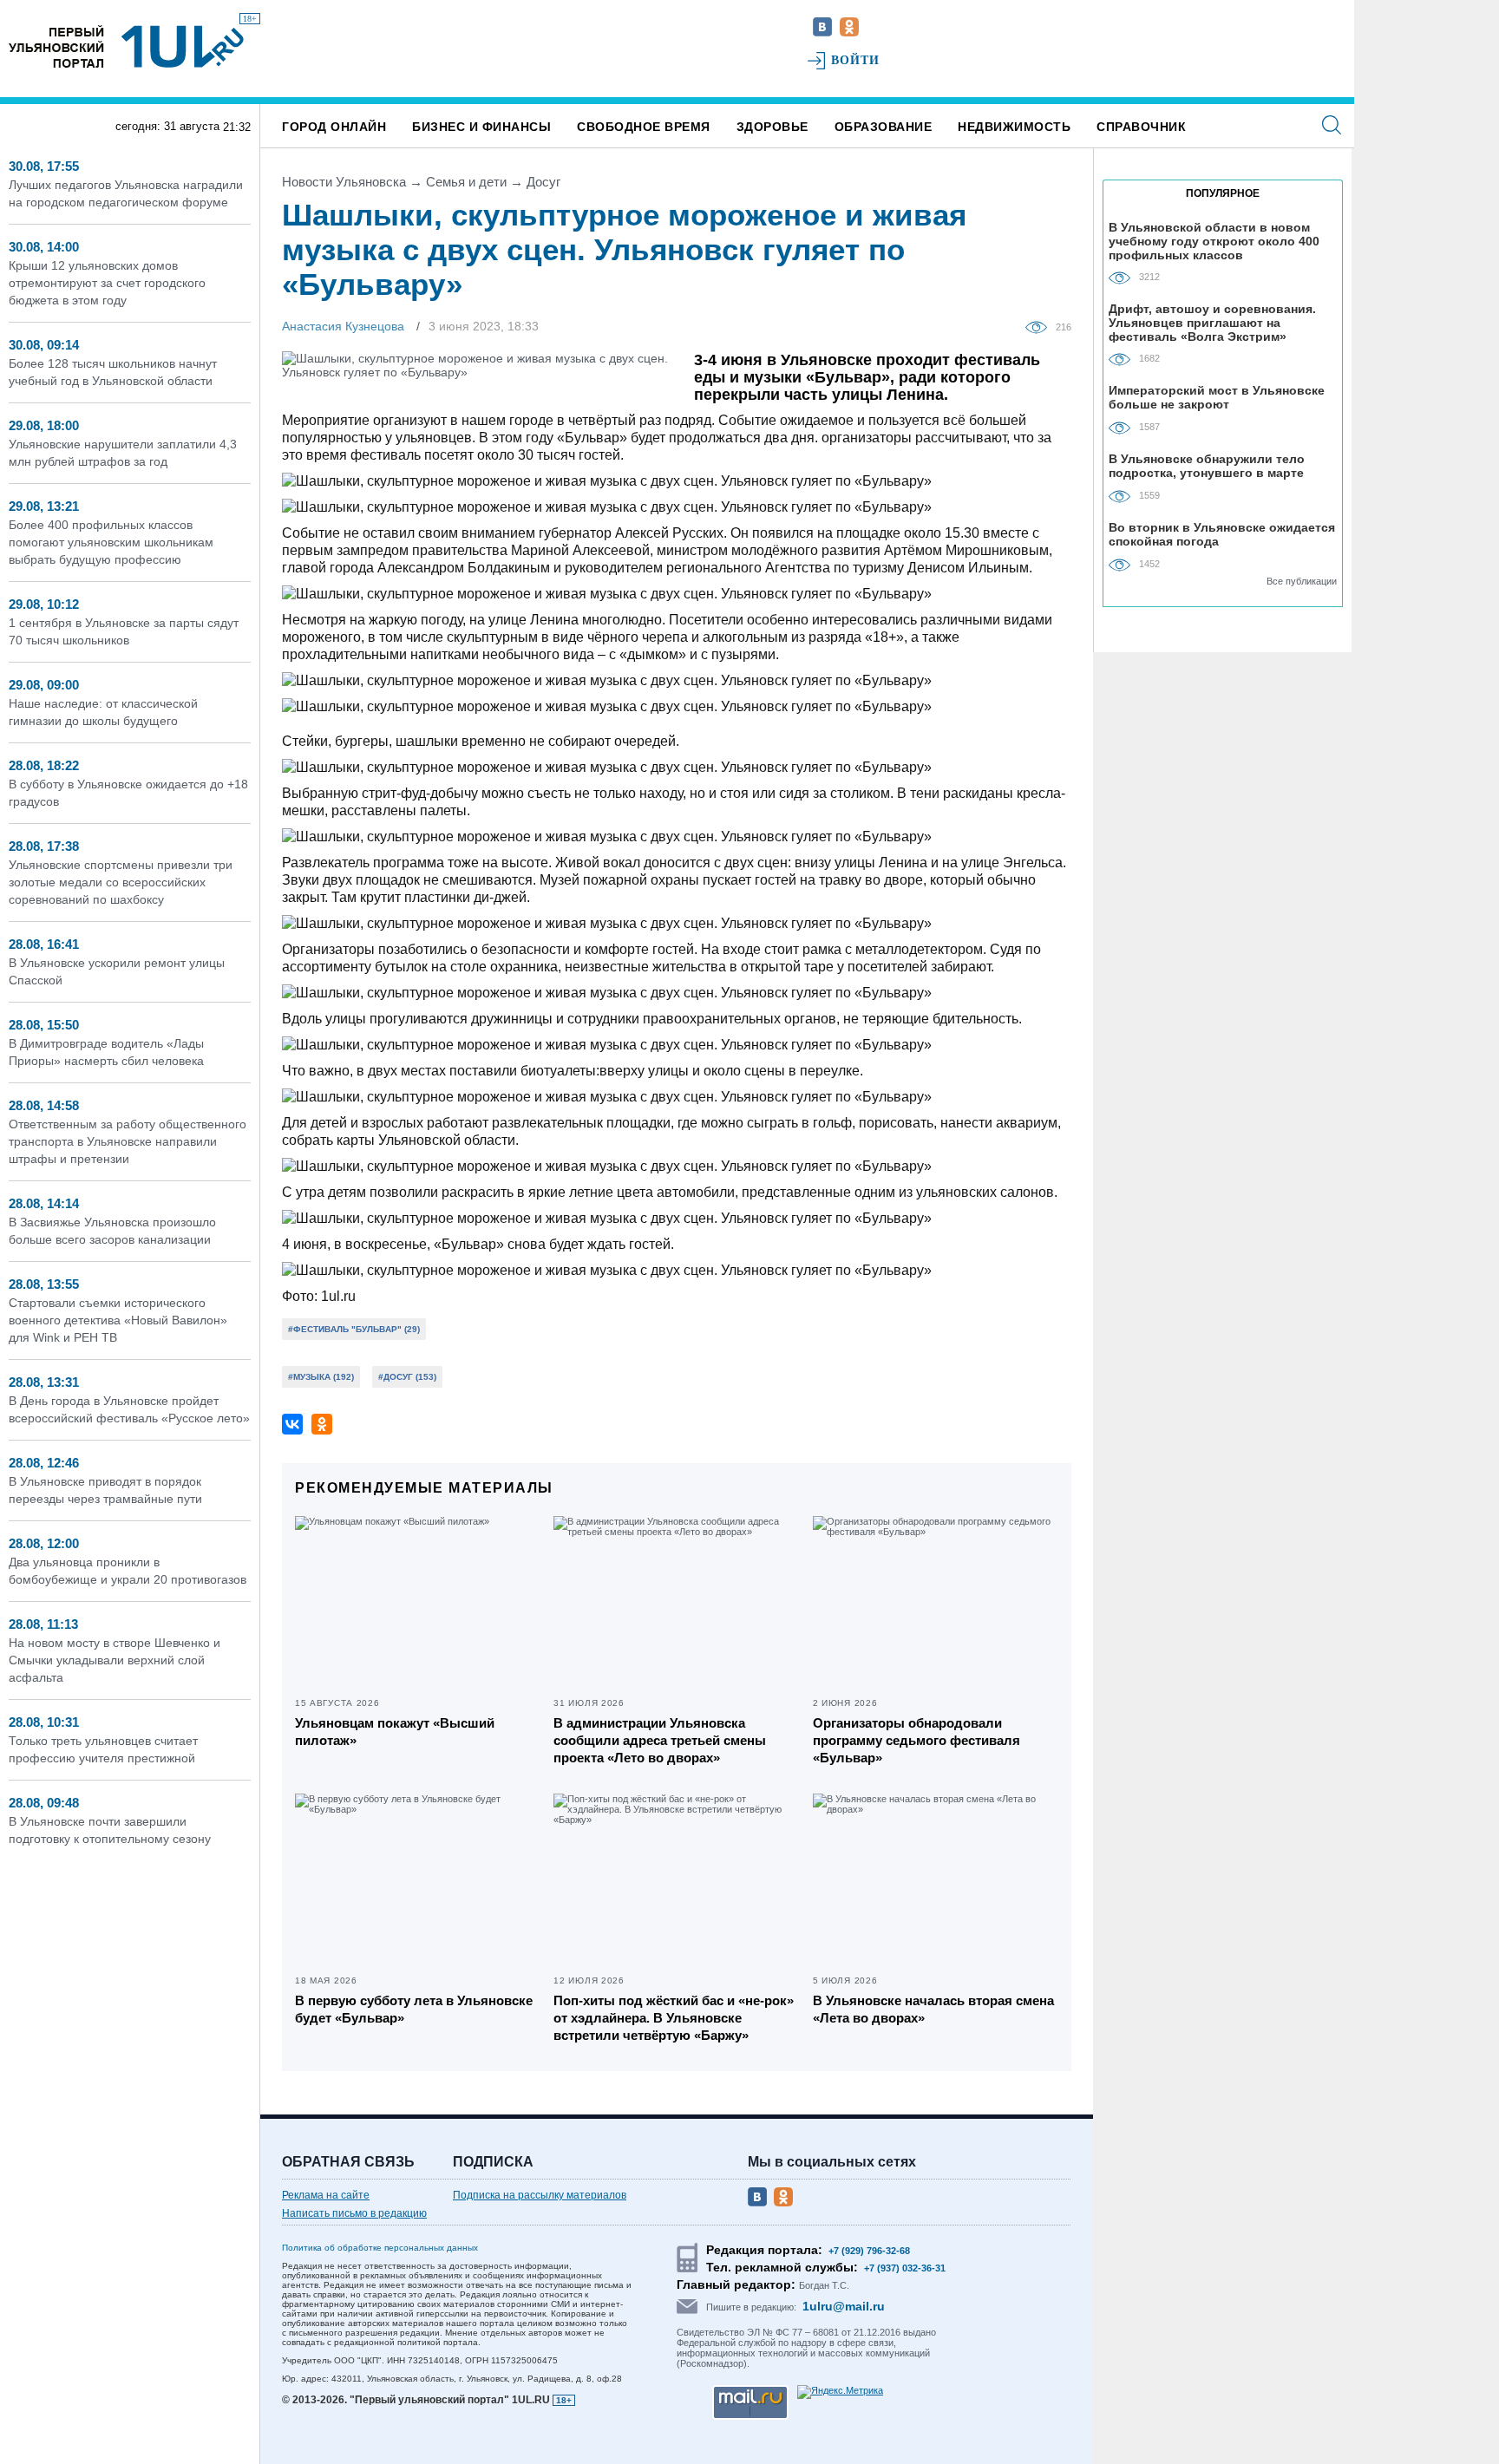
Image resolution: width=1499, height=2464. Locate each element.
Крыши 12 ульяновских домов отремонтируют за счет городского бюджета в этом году (107, 283)
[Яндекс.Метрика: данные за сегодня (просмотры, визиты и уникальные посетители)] (840, 2392)
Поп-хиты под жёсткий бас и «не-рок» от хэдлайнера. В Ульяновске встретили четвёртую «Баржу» (674, 2018)
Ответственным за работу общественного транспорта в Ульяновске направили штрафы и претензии (128, 1141)
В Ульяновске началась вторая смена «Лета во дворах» (933, 2009)
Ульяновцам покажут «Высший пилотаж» (395, 1732)
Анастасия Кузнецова (343, 326)
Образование (884, 127)
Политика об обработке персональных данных (380, 2248)
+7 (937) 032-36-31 (905, 2268)
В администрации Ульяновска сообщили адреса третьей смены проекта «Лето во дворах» (660, 1740)
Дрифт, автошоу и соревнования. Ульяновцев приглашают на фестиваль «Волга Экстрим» (1212, 322)
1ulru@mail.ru (844, 2306)
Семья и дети (466, 182)
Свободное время (644, 127)
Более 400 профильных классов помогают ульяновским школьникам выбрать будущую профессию (111, 542)
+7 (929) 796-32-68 (869, 2251)
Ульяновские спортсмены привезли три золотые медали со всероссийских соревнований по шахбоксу (121, 882)
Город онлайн (334, 127)
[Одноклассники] (322, 1424)
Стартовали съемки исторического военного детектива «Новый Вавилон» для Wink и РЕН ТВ (118, 1320)
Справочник (1141, 127)
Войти (856, 60)
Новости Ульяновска (344, 182)
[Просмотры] (1041, 326)
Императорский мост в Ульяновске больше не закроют (1217, 397)
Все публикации (1302, 581)
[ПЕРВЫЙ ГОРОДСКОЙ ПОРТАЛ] (56, 46)
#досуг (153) (407, 1377)
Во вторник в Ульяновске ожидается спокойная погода (1222, 534)
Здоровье (772, 127)
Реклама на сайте (326, 2195)
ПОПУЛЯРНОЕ (1223, 193)
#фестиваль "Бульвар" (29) (354, 1329)
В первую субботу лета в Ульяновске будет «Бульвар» (414, 2009)
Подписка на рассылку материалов (540, 2195)
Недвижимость (1014, 127)
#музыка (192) (321, 1377)
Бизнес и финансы (481, 127)
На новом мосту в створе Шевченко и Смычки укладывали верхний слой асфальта (115, 1660)
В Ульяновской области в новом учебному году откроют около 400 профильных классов (1214, 241)
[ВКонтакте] (292, 1424)
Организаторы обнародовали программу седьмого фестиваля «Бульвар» (916, 1740)
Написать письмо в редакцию (354, 2213)
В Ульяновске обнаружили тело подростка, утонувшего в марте (1207, 466)
